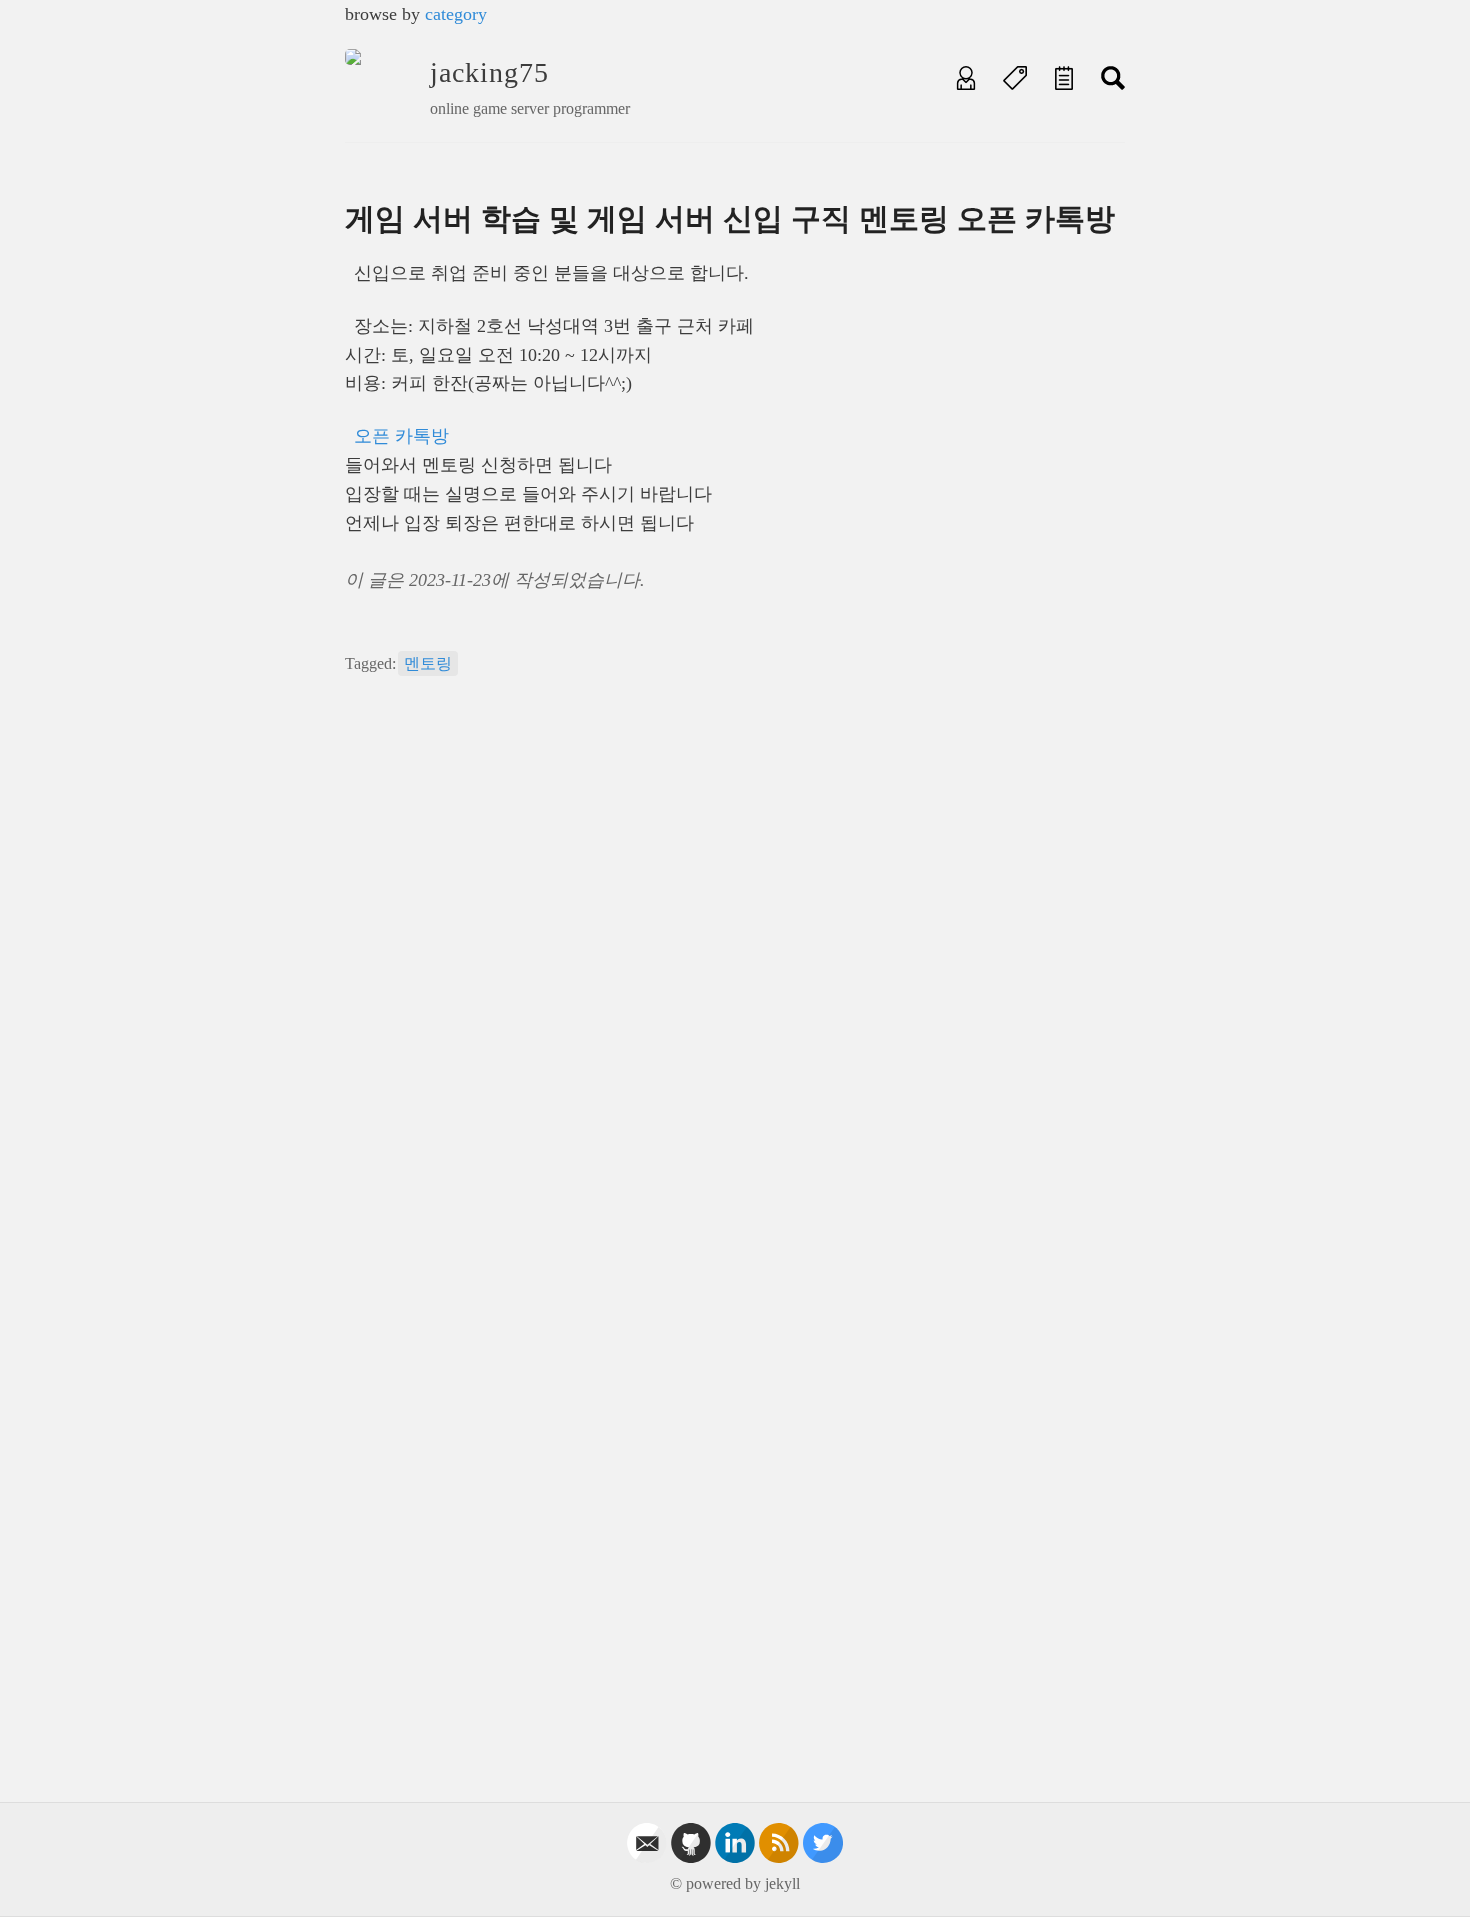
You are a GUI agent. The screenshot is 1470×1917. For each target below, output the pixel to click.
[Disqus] (735, 973)
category (456, 14)
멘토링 (428, 663)
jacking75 (489, 72)
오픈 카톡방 (401, 436)
